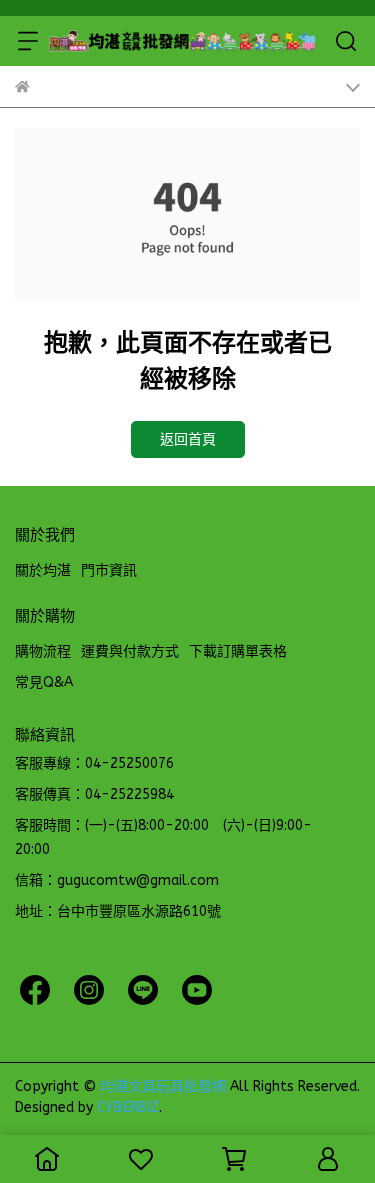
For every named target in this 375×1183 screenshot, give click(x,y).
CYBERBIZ (128, 1107)
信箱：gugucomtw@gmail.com (117, 880)
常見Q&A (44, 682)
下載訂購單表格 (238, 651)
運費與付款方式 (130, 651)
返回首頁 (188, 439)
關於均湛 (43, 570)
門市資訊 (109, 570)
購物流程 (43, 651)
